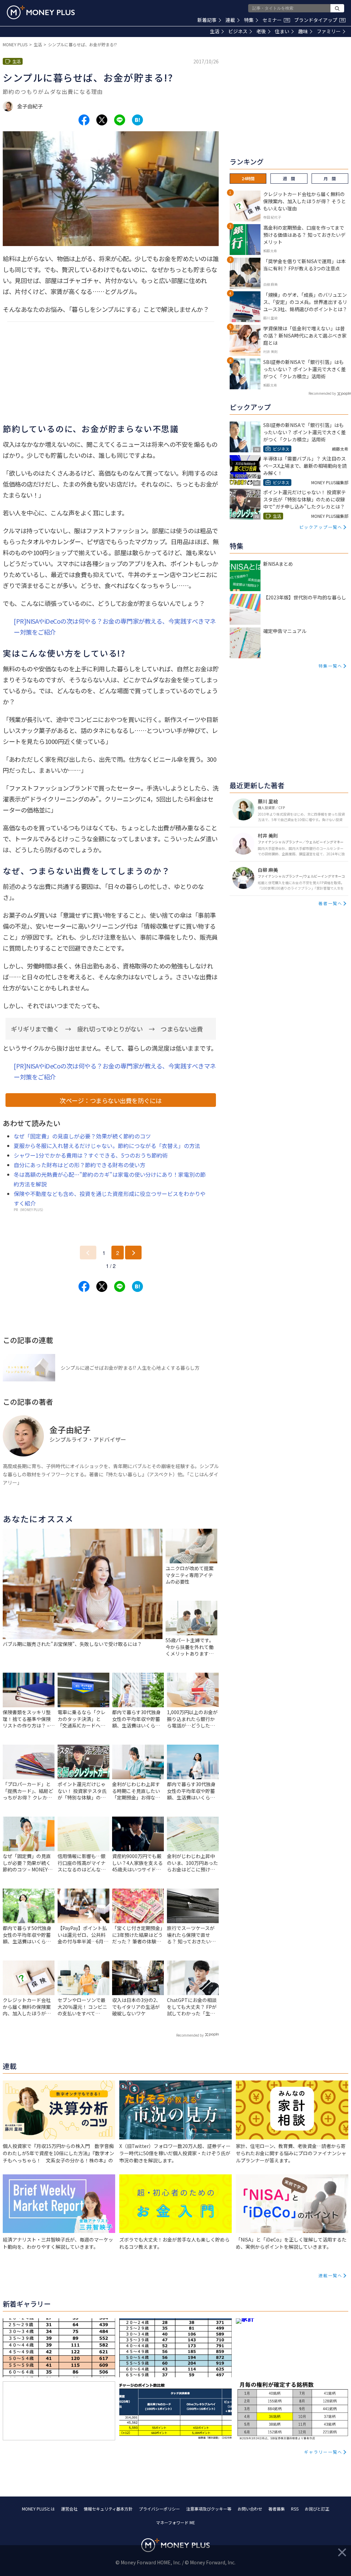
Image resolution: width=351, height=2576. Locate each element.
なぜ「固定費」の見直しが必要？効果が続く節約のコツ (82, 1136)
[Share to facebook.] (84, 120)
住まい (282, 31)
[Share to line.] (120, 120)
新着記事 (207, 20)
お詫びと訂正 (317, 2509)
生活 (215, 31)
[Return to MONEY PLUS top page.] (41, 12)
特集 (249, 20)
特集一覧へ (330, 666)
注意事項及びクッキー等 (209, 2509)
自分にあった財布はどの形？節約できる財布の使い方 (80, 1165)
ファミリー (329, 31)
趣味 (303, 31)
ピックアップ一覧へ (321, 527)
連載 (230, 20)
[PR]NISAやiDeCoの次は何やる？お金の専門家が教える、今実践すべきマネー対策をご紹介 (115, 626)
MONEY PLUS (15, 44)
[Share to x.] (102, 120)
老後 (261, 31)
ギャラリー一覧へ (323, 2452)
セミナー (276, 20)
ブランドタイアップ (319, 20)
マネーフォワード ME (175, 2522)
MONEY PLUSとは (38, 2509)
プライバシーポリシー (159, 2509)
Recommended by (190, 2035)
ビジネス (238, 31)
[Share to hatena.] (137, 120)
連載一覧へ (330, 2275)
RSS (295, 2509)
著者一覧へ (330, 903)
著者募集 (277, 2509)
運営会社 (69, 2509)
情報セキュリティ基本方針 (108, 2509)
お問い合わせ (250, 2509)
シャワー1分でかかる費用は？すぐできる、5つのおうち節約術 (91, 1155)
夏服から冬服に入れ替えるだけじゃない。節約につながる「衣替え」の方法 (107, 1146)
